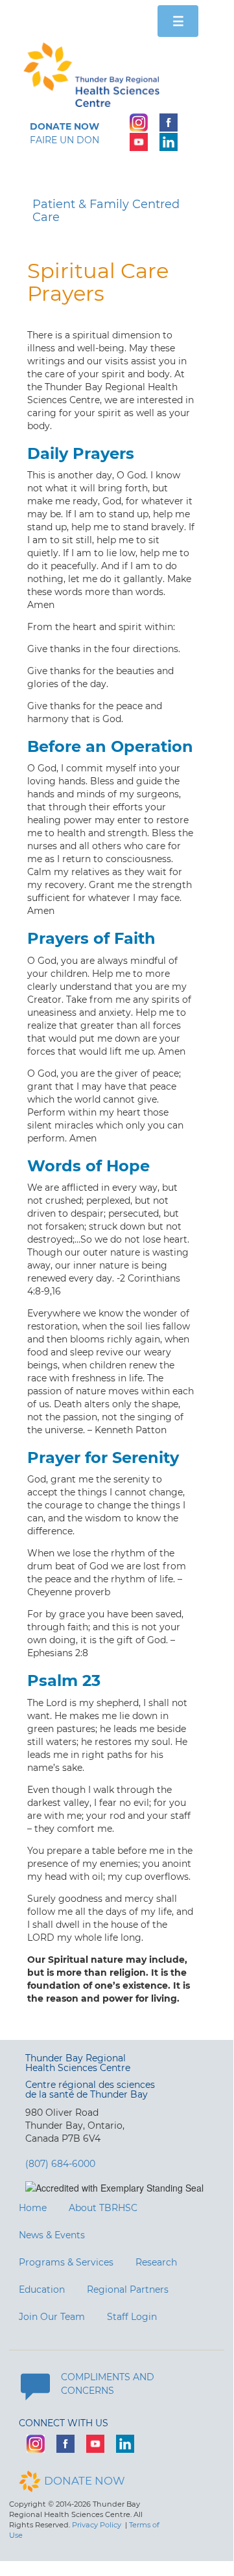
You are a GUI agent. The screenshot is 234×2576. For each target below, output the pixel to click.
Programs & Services (66, 2262)
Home (33, 2208)
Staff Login (132, 2317)
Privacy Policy (97, 2525)
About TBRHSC (103, 2208)
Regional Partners (128, 2289)
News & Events (52, 2235)
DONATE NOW (85, 2481)
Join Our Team (52, 2317)
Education (42, 2289)
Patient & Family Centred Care (106, 211)
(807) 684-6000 (60, 2164)
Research (156, 2262)
